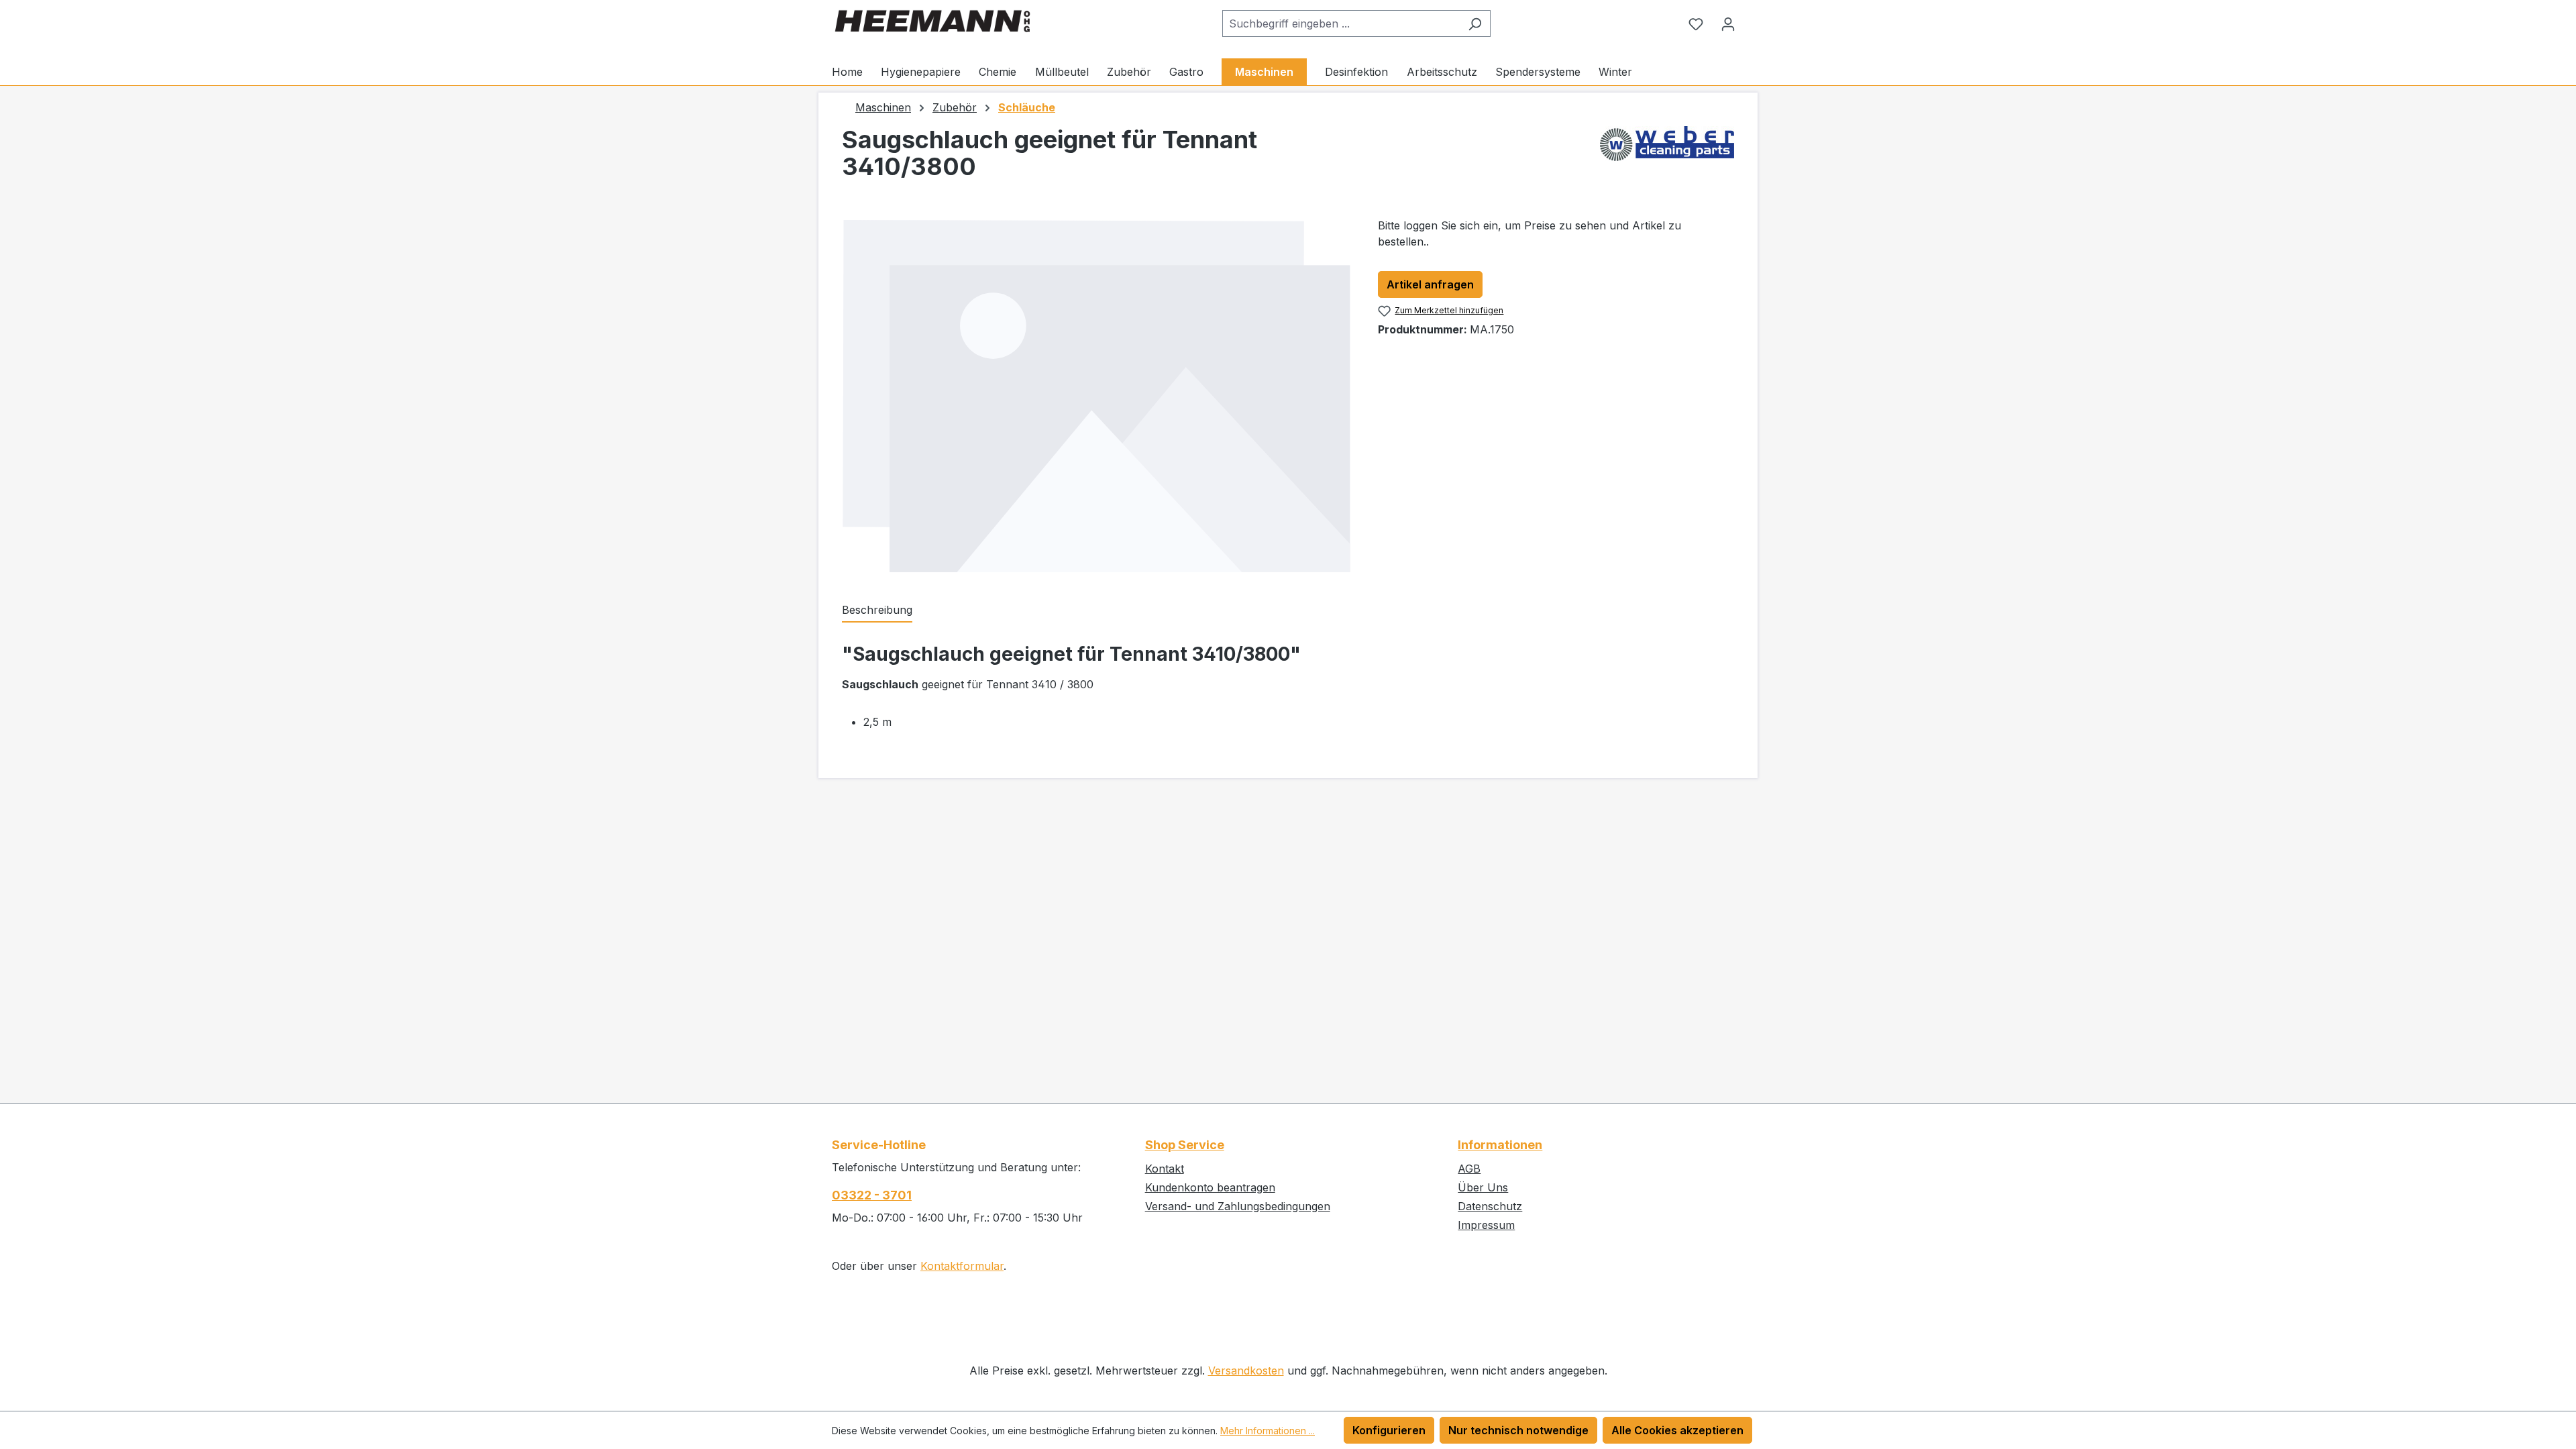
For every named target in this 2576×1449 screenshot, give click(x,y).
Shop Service (1185, 1145)
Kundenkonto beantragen (1210, 1187)
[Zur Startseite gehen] (932, 21)
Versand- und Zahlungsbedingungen (1238, 1206)
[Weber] (1667, 158)
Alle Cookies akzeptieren (1677, 1430)
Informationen (1500, 1145)
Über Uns (1483, 1187)
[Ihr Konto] (1728, 23)
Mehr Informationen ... (1268, 1431)
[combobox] (1341, 23)
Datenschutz (1490, 1206)
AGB (1469, 1169)
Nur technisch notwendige (1518, 1430)
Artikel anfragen (1430, 284)
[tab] (877, 610)
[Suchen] (1475, 23)
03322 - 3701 (872, 1195)
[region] (1096, 396)
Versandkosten (1246, 1371)
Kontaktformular (962, 1266)
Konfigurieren (1389, 1430)
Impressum (1486, 1225)
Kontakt (1165, 1169)
